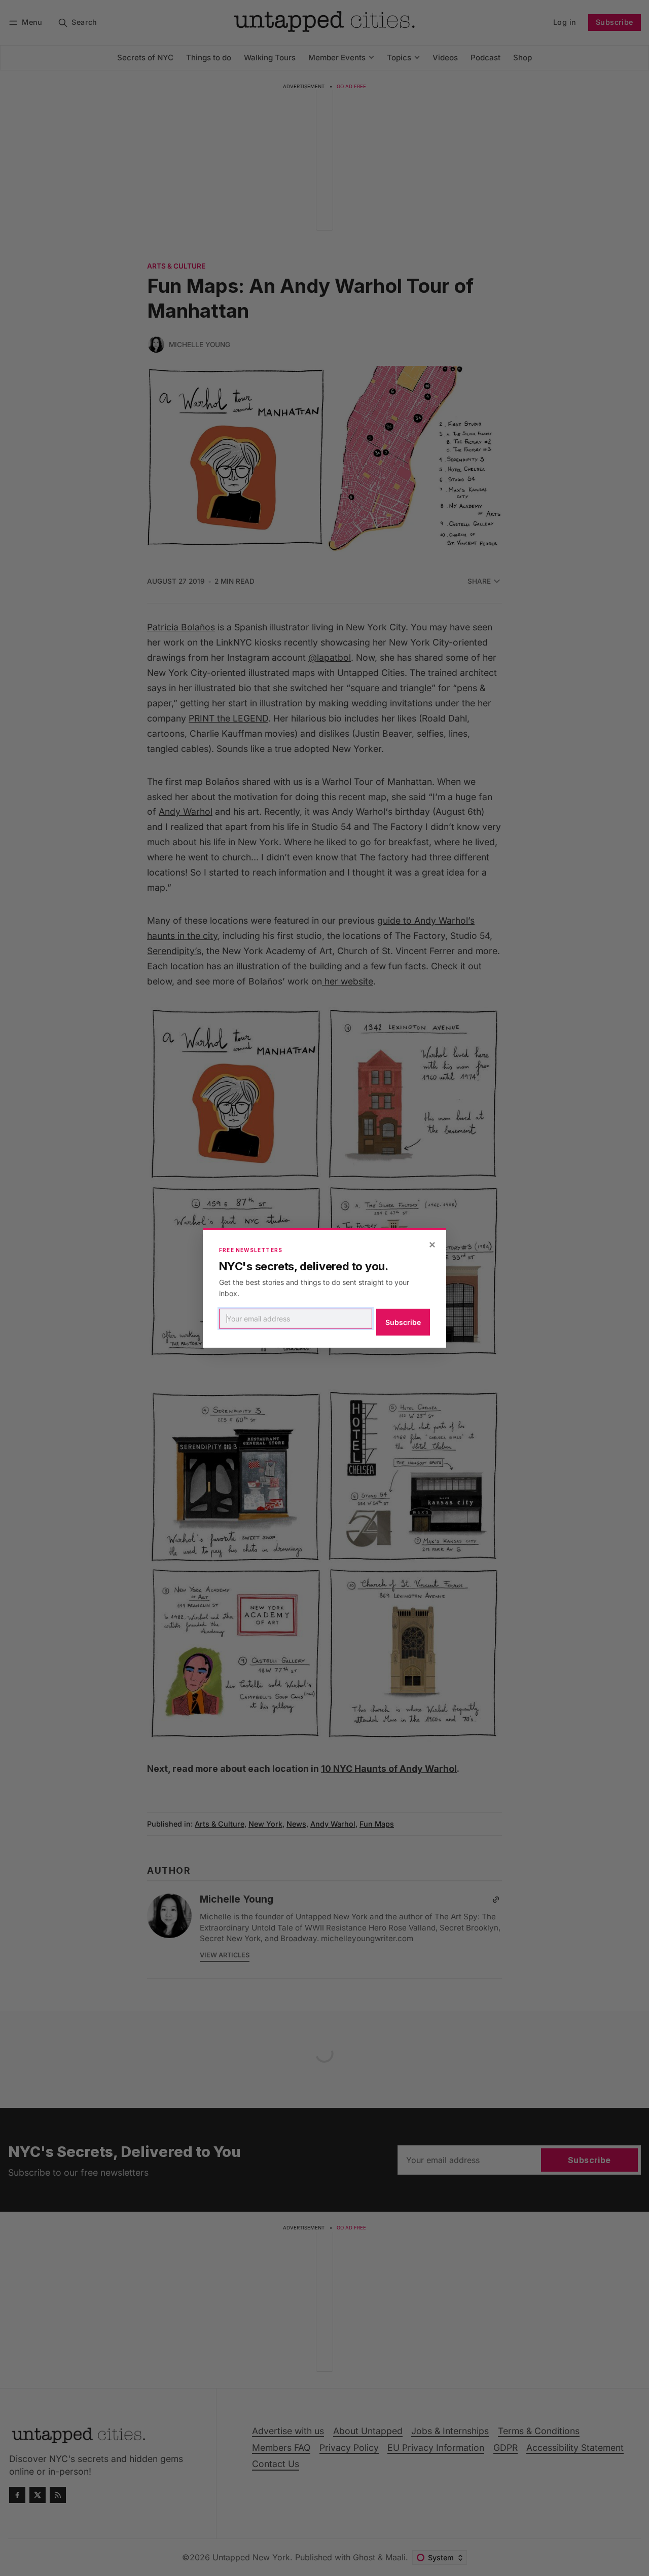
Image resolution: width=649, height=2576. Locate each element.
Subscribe (403, 1322)
